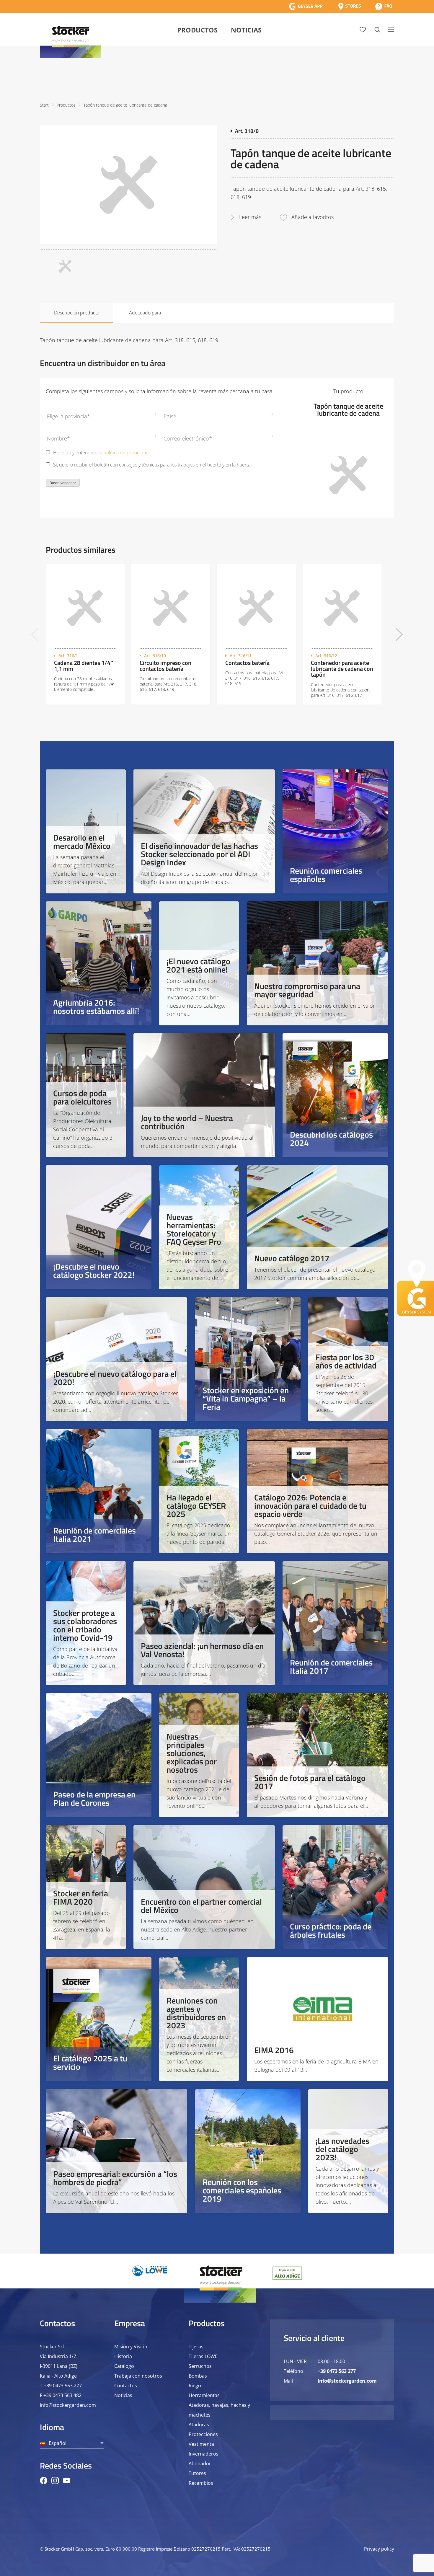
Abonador (200, 2464)
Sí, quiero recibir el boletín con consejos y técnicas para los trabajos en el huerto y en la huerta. (152, 465)
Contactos (126, 2386)
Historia (123, 2356)
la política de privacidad (124, 453)
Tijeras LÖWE (203, 2356)
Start (44, 105)
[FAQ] (384, 6)
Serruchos (200, 2366)
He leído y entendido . (102, 453)
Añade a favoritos (313, 217)
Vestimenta (201, 2444)
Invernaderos (204, 2454)
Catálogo (124, 2366)
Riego (195, 2386)
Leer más (250, 217)
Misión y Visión (131, 2347)
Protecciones (203, 2434)
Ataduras (199, 2425)
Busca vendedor (63, 483)
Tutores (197, 2473)
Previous (35, 634)
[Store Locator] (350, 6)
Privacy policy (379, 2549)
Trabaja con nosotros (138, 2376)
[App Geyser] (306, 6)
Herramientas (204, 2395)
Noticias (246, 30)
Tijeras (196, 2347)
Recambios (201, 2483)
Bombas (198, 2376)
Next (399, 634)
